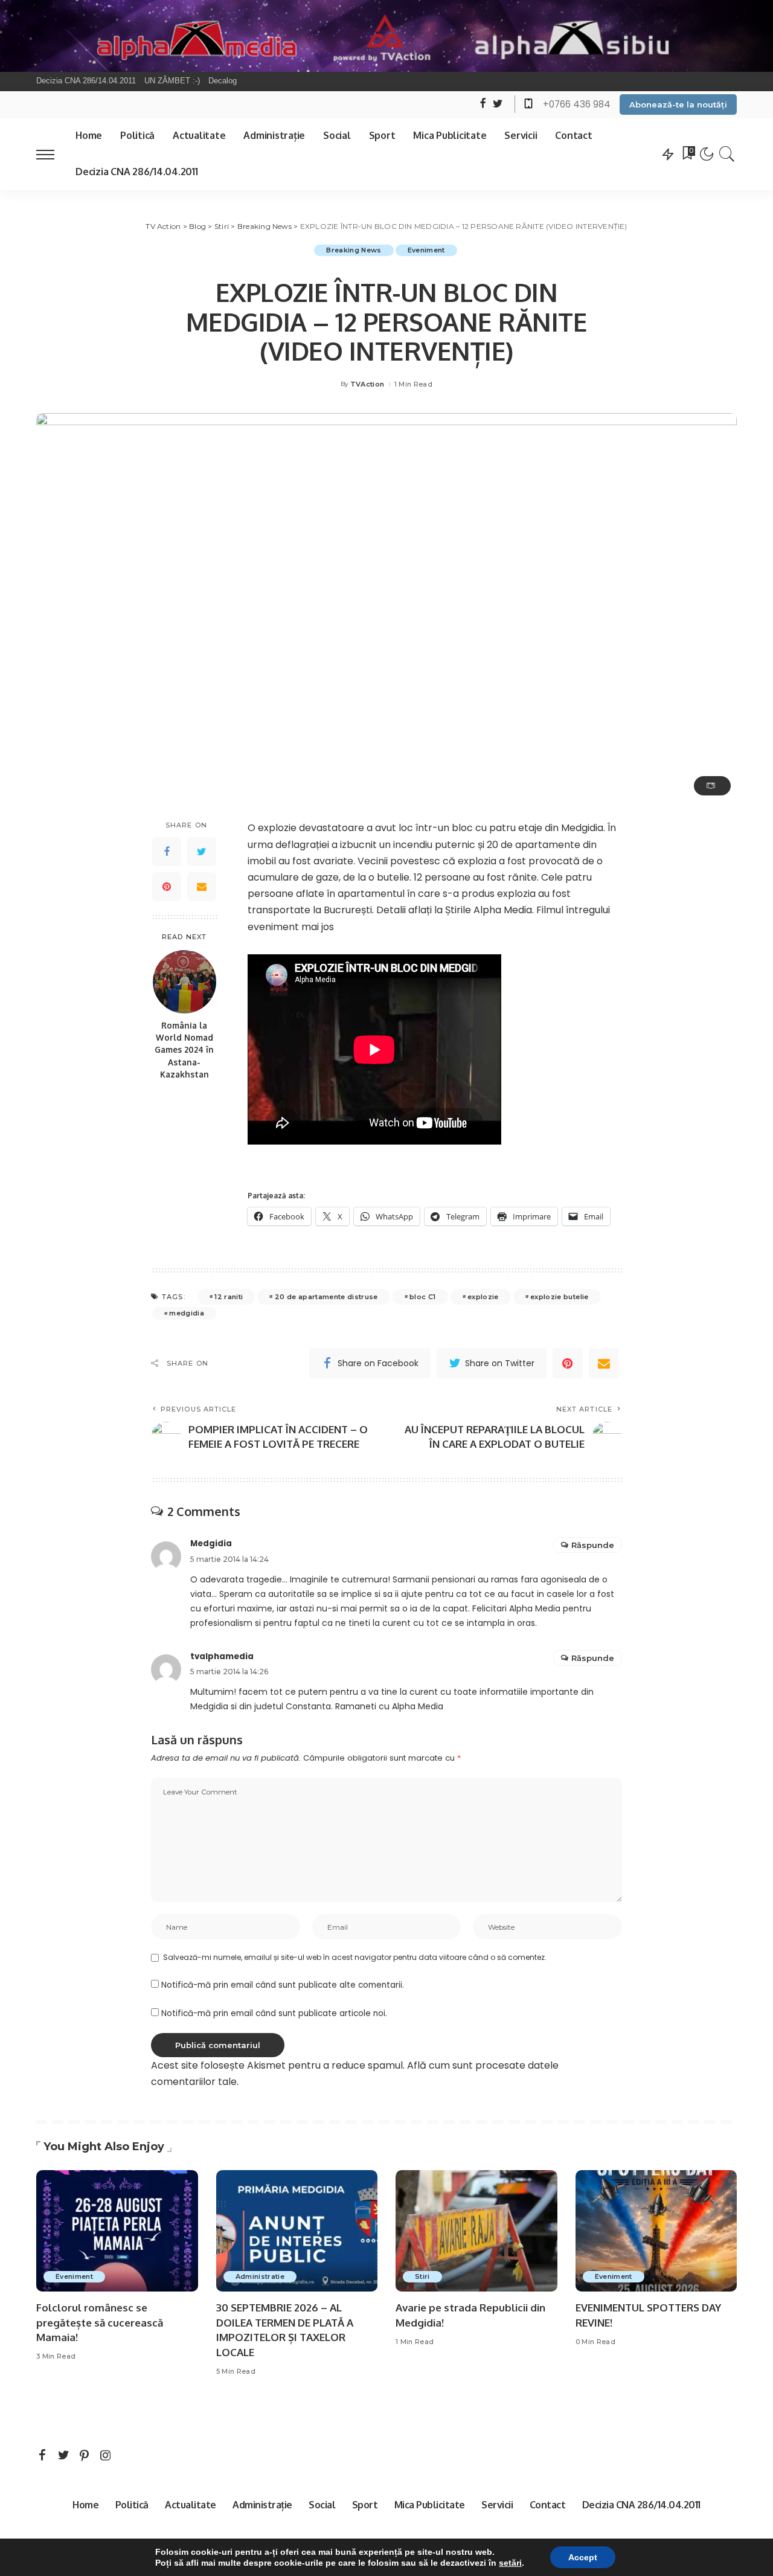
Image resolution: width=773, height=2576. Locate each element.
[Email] (202, 887)
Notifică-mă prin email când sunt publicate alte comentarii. (283, 1985)
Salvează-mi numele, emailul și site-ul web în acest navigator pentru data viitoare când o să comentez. (355, 1957)
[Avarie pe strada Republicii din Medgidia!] (476, 2231)
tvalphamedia (222, 1656)
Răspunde (593, 1545)
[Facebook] (167, 852)
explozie (483, 1297)
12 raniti (229, 1297)
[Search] (727, 154)
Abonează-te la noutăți (678, 104)
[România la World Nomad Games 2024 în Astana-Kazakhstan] (184, 982)
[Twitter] (202, 852)
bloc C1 (422, 1297)
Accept (583, 2557)
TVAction (367, 384)
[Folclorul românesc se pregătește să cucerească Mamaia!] (117, 2231)
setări (510, 2563)
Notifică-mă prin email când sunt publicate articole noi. (274, 2013)
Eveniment (426, 250)
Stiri (422, 2276)
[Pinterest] (167, 887)
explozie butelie (560, 1297)
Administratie (260, 2276)
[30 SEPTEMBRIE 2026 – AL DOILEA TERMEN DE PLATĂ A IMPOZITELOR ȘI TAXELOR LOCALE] (297, 2231)
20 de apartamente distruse (326, 1297)
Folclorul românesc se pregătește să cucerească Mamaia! (100, 2322)
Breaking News (354, 250)
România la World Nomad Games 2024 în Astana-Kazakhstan (184, 1050)
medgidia (187, 1313)
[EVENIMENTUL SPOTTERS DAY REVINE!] (656, 2231)
